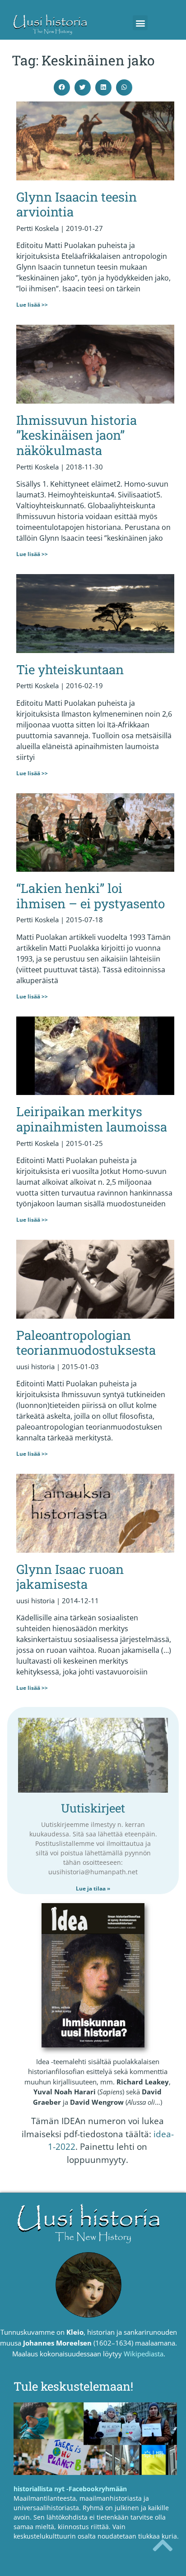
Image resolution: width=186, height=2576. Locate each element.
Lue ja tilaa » (93, 1888)
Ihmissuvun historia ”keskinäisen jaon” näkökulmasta (77, 435)
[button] (140, 23)
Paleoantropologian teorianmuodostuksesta (86, 1343)
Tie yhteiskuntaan (70, 669)
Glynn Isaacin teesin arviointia (77, 205)
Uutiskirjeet (93, 1808)
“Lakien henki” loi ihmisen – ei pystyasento (91, 896)
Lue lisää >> (32, 305)
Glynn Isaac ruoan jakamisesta (70, 1577)
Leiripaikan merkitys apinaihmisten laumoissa (92, 1119)
